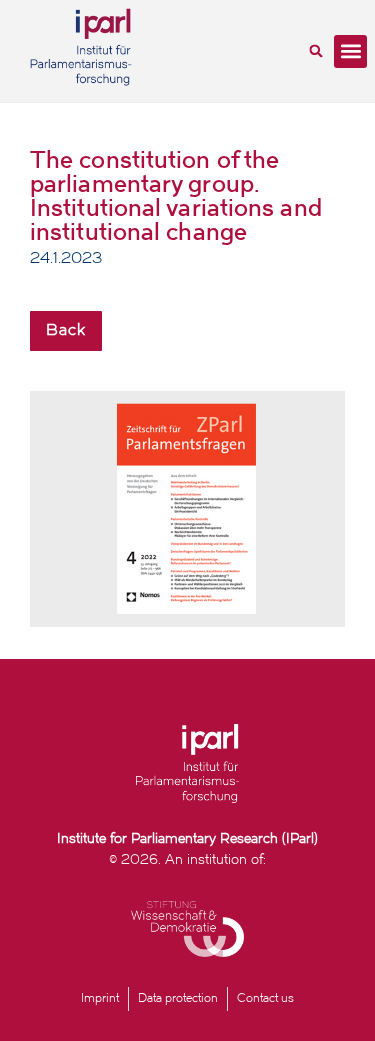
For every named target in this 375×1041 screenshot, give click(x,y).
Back (66, 331)
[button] (316, 51)
